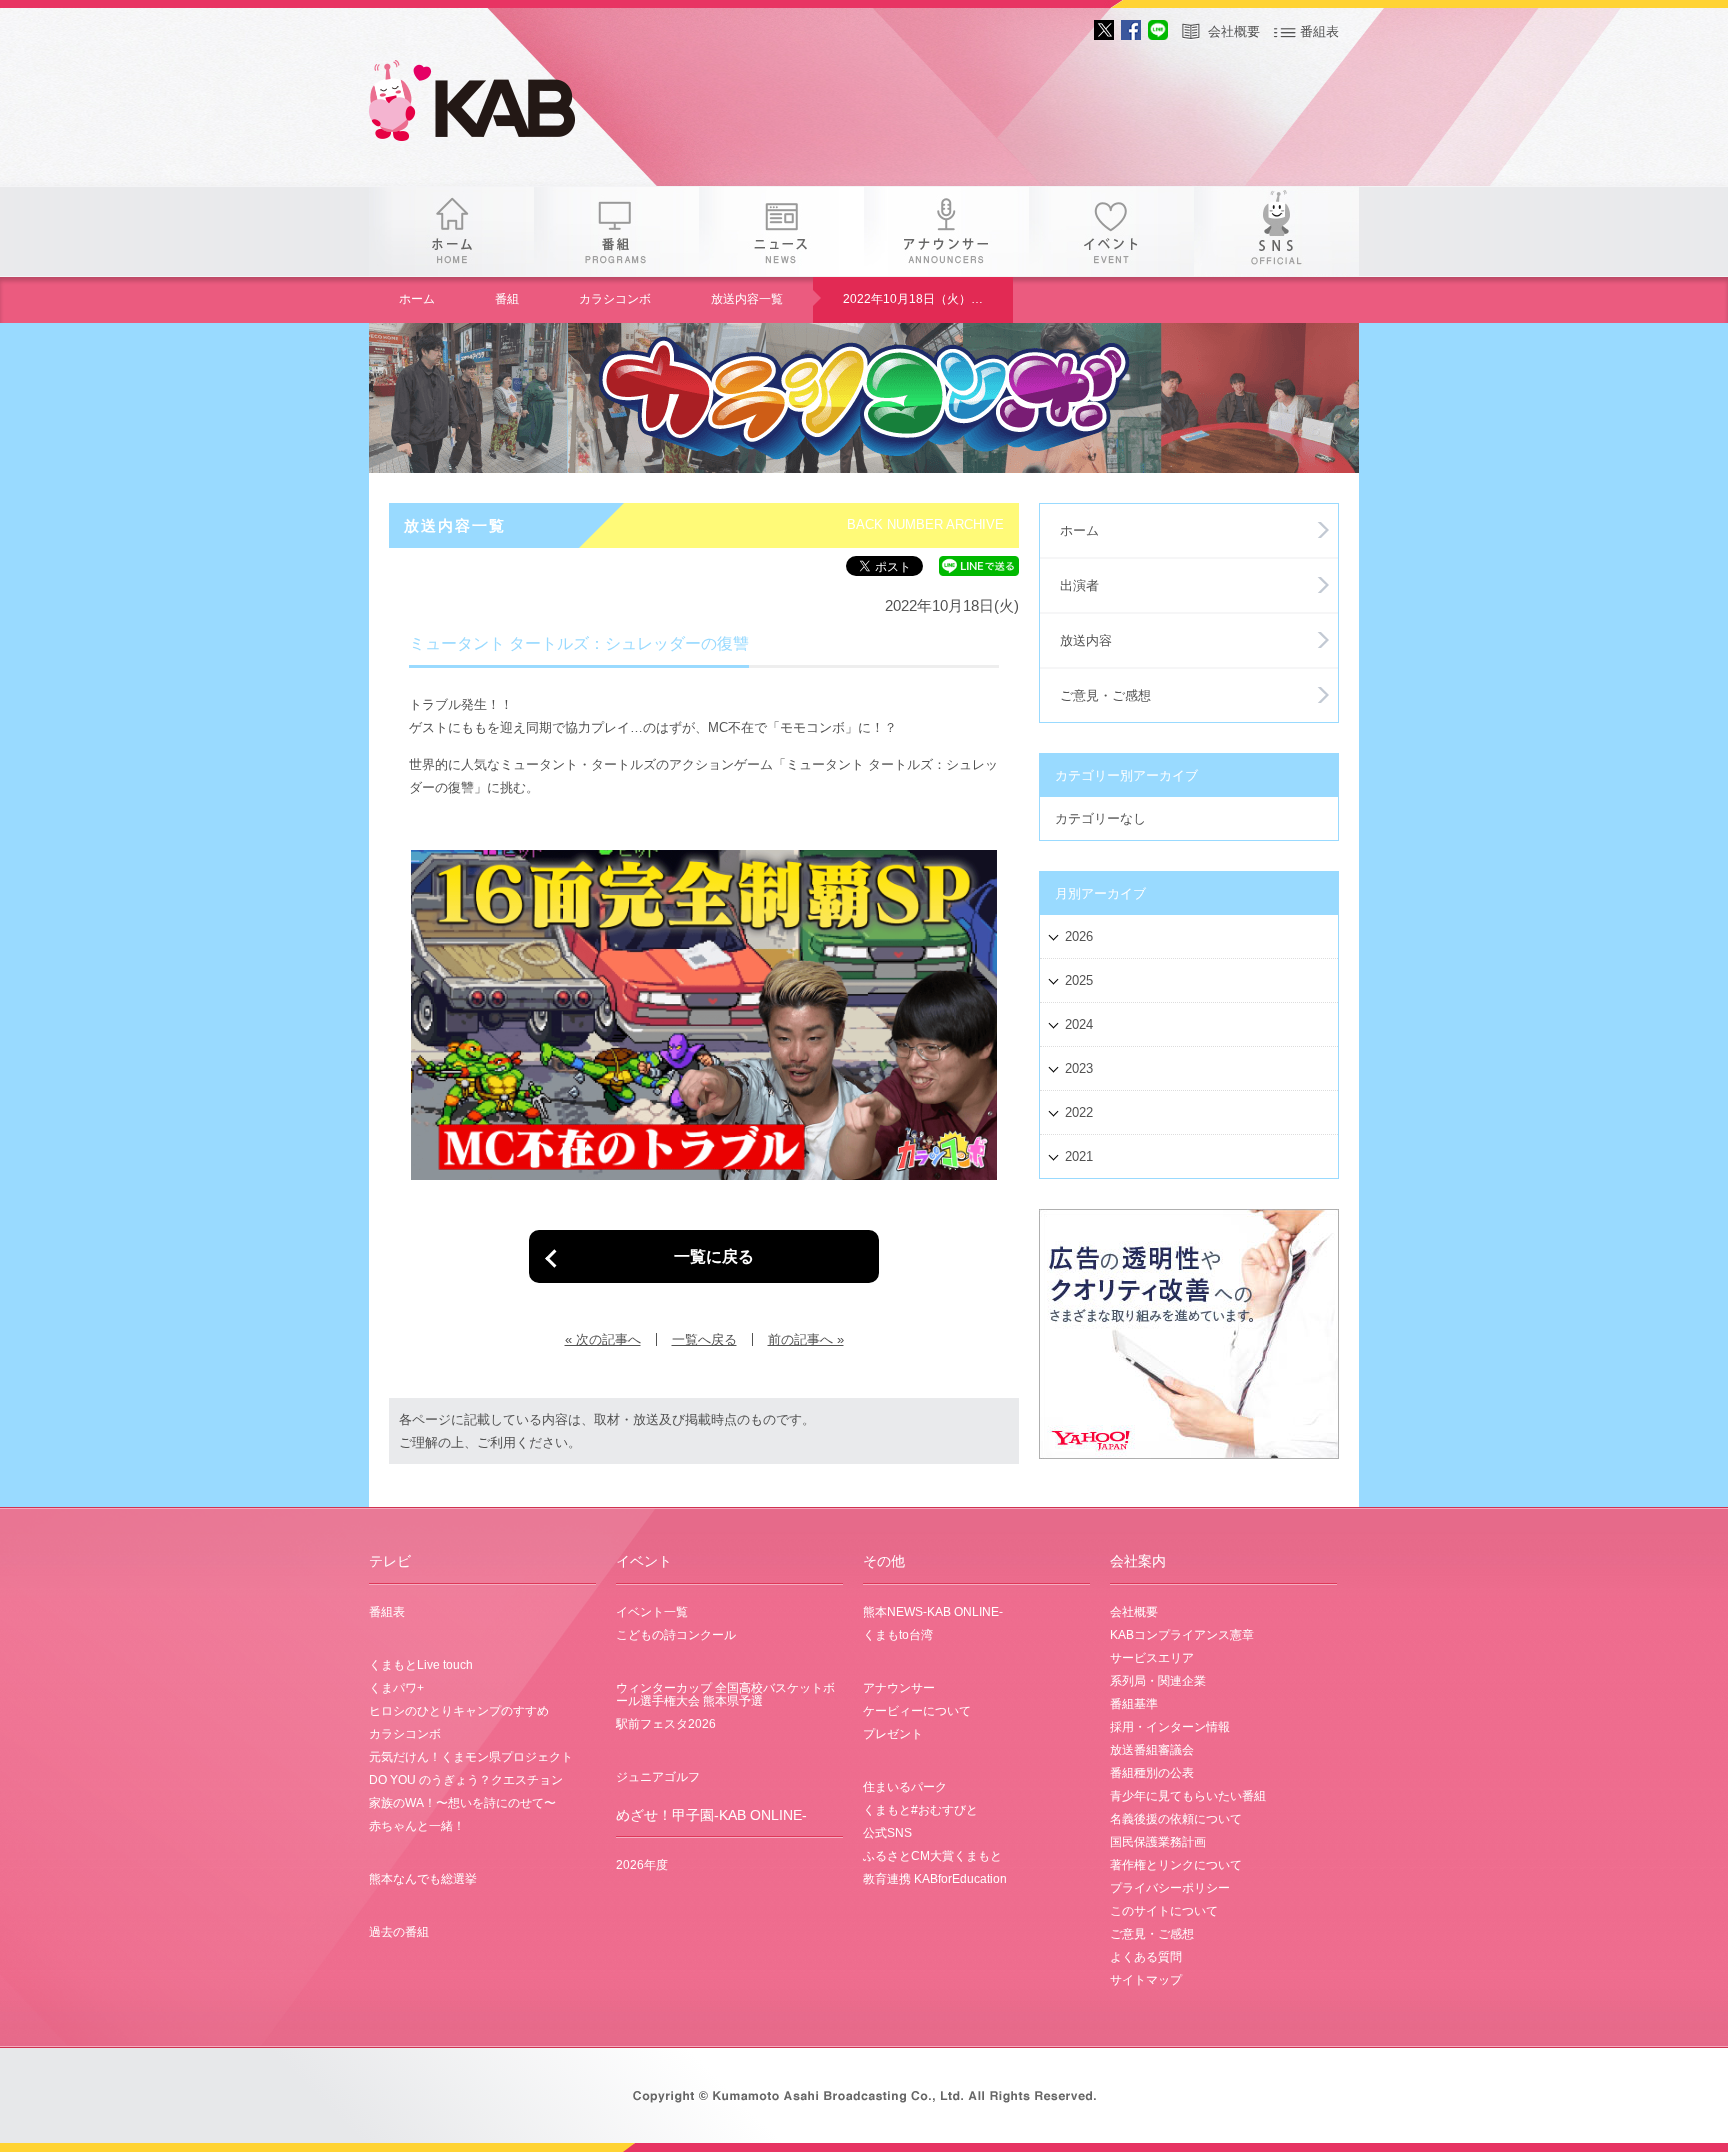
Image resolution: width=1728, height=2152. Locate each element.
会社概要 (1234, 31)
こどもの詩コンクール (676, 1635)
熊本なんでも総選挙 (423, 1879)
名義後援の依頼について (1176, 1819)
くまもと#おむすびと (920, 1810)
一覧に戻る (714, 1256)
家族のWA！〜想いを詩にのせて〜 (462, 1803)
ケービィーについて (917, 1711)
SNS (1276, 231)
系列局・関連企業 (1158, 1681)
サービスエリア (1152, 1658)
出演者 (1079, 585)
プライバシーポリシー (1170, 1888)
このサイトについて (1164, 1911)
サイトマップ (1146, 1980)
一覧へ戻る (704, 1339)
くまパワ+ (396, 1688)
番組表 (1319, 31)
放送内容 (1086, 640)
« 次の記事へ (603, 1339)
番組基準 (1134, 1704)
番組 (616, 231)
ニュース (781, 231)
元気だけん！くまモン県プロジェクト (471, 1757)
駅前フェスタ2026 (666, 1724)
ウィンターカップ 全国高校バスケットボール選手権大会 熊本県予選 (725, 1694)
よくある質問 (1146, 1957)
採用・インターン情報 (1170, 1727)
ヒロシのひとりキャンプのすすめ (459, 1711)
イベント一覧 (652, 1612)
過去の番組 (399, 1932)
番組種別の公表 (1152, 1773)
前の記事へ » (806, 1339)
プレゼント (893, 1734)
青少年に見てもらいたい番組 (1188, 1796)
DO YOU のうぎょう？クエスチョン (466, 1780)
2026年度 (642, 1865)
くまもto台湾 (898, 1635)
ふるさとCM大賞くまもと (932, 1856)
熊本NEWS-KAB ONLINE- (933, 1612)
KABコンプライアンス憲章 (1182, 1635)
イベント (1111, 231)
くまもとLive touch (421, 1665)
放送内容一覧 (747, 299)
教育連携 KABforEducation (935, 1879)
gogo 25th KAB (489, 105)
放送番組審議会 (1152, 1750)
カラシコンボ (615, 299)
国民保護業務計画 (1158, 1842)
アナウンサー (946, 231)
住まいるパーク (905, 1787)
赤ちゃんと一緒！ (417, 1826)
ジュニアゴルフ (658, 1777)
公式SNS (887, 1833)
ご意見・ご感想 (1105, 695)
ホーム (451, 231)
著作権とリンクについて (1176, 1865)
